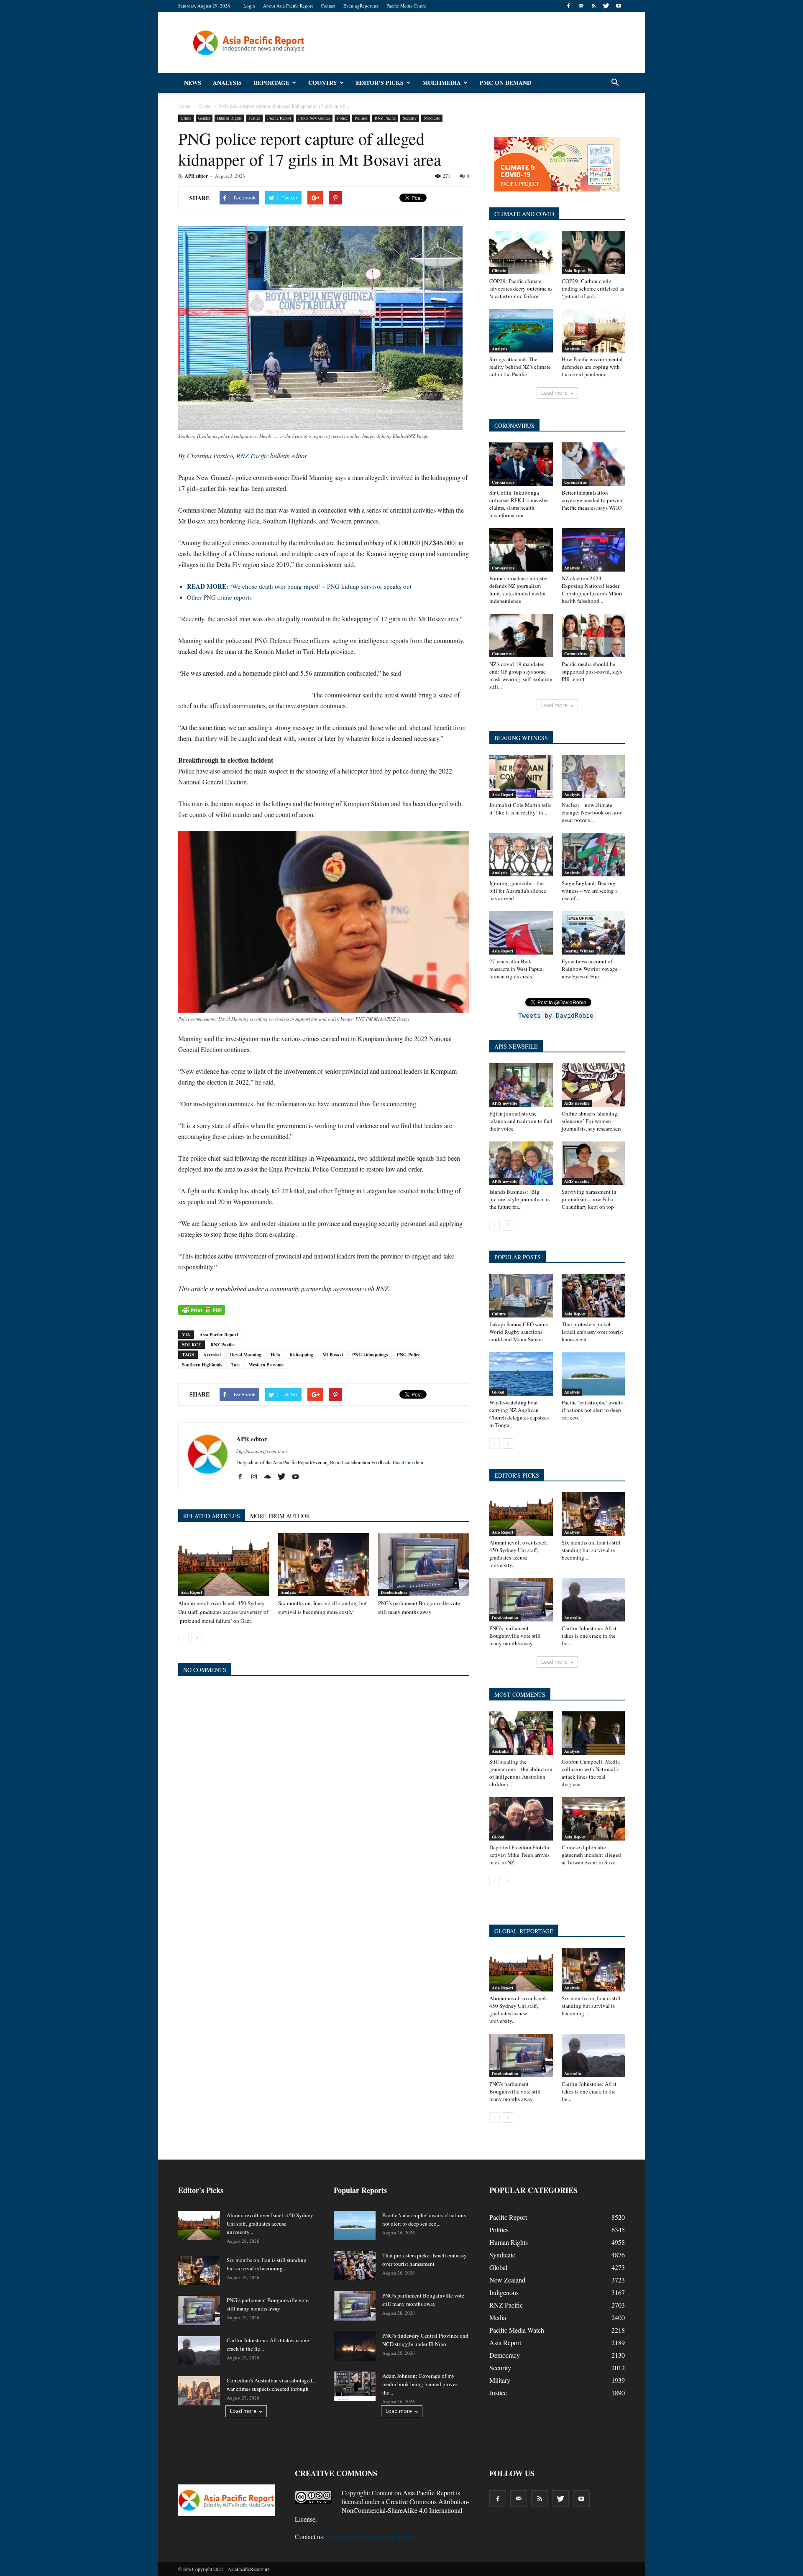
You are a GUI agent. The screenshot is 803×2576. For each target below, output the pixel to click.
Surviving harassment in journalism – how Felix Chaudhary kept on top (589, 1199)
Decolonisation (394, 1592)
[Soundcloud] (271, 1477)
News (193, 83)
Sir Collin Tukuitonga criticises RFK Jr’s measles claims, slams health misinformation (519, 504)
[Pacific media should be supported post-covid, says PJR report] (593, 636)
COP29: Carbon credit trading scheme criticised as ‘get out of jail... (593, 288)
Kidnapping (301, 1355)
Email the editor (408, 1462)
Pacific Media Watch (517, 2330)
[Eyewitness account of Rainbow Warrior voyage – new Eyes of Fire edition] (593, 933)
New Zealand (507, 2280)
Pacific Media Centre (406, 6)
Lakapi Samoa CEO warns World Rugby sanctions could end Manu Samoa (519, 1332)
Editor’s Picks (380, 83)
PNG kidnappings (370, 1355)
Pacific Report (279, 118)
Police (342, 118)
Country (323, 83)
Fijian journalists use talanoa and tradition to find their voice (521, 1121)
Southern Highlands (202, 1365)
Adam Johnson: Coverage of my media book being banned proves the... (420, 2384)
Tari (235, 1365)
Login (249, 6)
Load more (554, 393)
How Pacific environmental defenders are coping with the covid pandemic (592, 367)
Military (500, 2380)
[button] (615, 83)
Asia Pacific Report (219, 1335)
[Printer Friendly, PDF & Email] (202, 1310)
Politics (361, 118)
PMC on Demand (505, 83)
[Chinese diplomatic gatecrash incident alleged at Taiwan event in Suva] (593, 1819)
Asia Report (191, 1592)
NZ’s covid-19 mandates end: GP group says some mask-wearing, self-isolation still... (521, 675)
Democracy (505, 2355)
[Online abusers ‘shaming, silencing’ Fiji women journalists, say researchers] (593, 1085)
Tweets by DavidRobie (556, 1016)
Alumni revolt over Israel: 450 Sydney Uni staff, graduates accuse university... (518, 1554)
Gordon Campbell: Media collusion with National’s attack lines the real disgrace (591, 1773)
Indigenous (504, 2292)
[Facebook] (568, 6)
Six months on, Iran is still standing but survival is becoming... (591, 1550)
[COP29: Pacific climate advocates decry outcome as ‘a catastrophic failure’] (521, 253)
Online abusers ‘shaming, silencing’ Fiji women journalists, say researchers (592, 1121)
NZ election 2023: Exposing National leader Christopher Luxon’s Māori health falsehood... (592, 590)
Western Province (267, 1365)
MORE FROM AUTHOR (280, 1516)
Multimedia (442, 83)
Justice (254, 118)
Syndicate (432, 118)
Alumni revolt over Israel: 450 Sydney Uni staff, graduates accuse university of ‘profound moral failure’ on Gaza (223, 1612)
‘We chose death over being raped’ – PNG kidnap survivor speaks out (299, 586)
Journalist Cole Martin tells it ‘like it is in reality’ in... (520, 809)
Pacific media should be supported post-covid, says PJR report (592, 671)
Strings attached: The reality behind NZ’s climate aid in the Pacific (520, 367)
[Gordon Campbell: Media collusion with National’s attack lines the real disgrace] (593, 1733)
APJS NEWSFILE (516, 1046)
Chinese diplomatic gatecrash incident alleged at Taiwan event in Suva (591, 1855)
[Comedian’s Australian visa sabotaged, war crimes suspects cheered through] (199, 2391)
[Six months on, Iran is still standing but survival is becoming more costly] (324, 1565)
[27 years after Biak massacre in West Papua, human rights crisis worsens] (521, 933)
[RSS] (593, 6)
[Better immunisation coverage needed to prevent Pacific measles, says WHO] (593, 464)
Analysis (227, 83)
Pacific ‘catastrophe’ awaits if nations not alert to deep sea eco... (592, 1410)
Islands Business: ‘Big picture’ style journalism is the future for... (519, 1199)
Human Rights (229, 118)
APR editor (196, 176)
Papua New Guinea (314, 118)
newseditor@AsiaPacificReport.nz (372, 2536)
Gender (204, 118)
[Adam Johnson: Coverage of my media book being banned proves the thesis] (355, 2386)
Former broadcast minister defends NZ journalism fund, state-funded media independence (519, 590)
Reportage (271, 83)
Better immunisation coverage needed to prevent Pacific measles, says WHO (593, 500)
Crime (186, 118)
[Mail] (581, 6)
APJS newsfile (504, 1103)
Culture (499, 1314)
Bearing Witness (579, 951)
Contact (328, 6)
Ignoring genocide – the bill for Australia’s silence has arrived (518, 891)
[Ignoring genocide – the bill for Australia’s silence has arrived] (521, 855)
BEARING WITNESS (521, 738)
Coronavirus (503, 482)
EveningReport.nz (361, 6)
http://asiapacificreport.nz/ (262, 1451)
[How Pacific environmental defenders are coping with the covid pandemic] (593, 331)
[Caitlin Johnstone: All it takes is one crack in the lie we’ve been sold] (593, 1600)
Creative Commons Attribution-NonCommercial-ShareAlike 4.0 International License (382, 2510)
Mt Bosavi (333, 1355)
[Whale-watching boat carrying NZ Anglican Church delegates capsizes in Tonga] (521, 1374)
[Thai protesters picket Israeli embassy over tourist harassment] (593, 1296)
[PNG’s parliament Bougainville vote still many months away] (424, 1565)
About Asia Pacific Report (288, 6)
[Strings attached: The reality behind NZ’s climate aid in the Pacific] (521, 331)
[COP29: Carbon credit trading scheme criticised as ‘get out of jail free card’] (593, 253)
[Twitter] (606, 6)
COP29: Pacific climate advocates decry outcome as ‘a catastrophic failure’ (521, 288)
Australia (573, 1618)
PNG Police (409, 1355)
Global (498, 1392)
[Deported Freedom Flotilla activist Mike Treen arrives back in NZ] (521, 1819)
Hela (275, 1355)
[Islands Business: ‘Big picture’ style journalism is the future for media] (521, 1163)
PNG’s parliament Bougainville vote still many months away (515, 1636)
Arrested (212, 1355)
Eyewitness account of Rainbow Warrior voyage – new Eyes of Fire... (592, 969)
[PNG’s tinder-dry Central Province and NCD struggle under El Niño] (355, 2346)
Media (498, 2317)
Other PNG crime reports (219, 597)
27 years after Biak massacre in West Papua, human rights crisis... (517, 969)
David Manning (246, 1355)
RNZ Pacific (385, 118)
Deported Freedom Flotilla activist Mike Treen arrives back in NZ (519, 1855)
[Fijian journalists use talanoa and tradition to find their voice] (521, 1085)
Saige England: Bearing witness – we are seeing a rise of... (590, 891)
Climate (499, 271)
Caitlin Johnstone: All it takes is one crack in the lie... (589, 1636)
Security (410, 118)
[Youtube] (619, 6)
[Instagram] (257, 1477)
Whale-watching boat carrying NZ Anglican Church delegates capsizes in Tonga (519, 1414)
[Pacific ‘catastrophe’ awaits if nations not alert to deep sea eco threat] (593, 1374)
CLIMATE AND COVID (524, 214)
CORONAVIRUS (514, 425)
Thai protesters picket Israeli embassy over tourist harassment (592, 1332)
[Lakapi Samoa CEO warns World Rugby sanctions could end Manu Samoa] (521, 1296)
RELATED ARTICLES (212, 1516)
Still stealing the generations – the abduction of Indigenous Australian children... (521, 1773)
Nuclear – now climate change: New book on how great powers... (592, 812)
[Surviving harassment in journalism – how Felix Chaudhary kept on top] (593, 1163)
